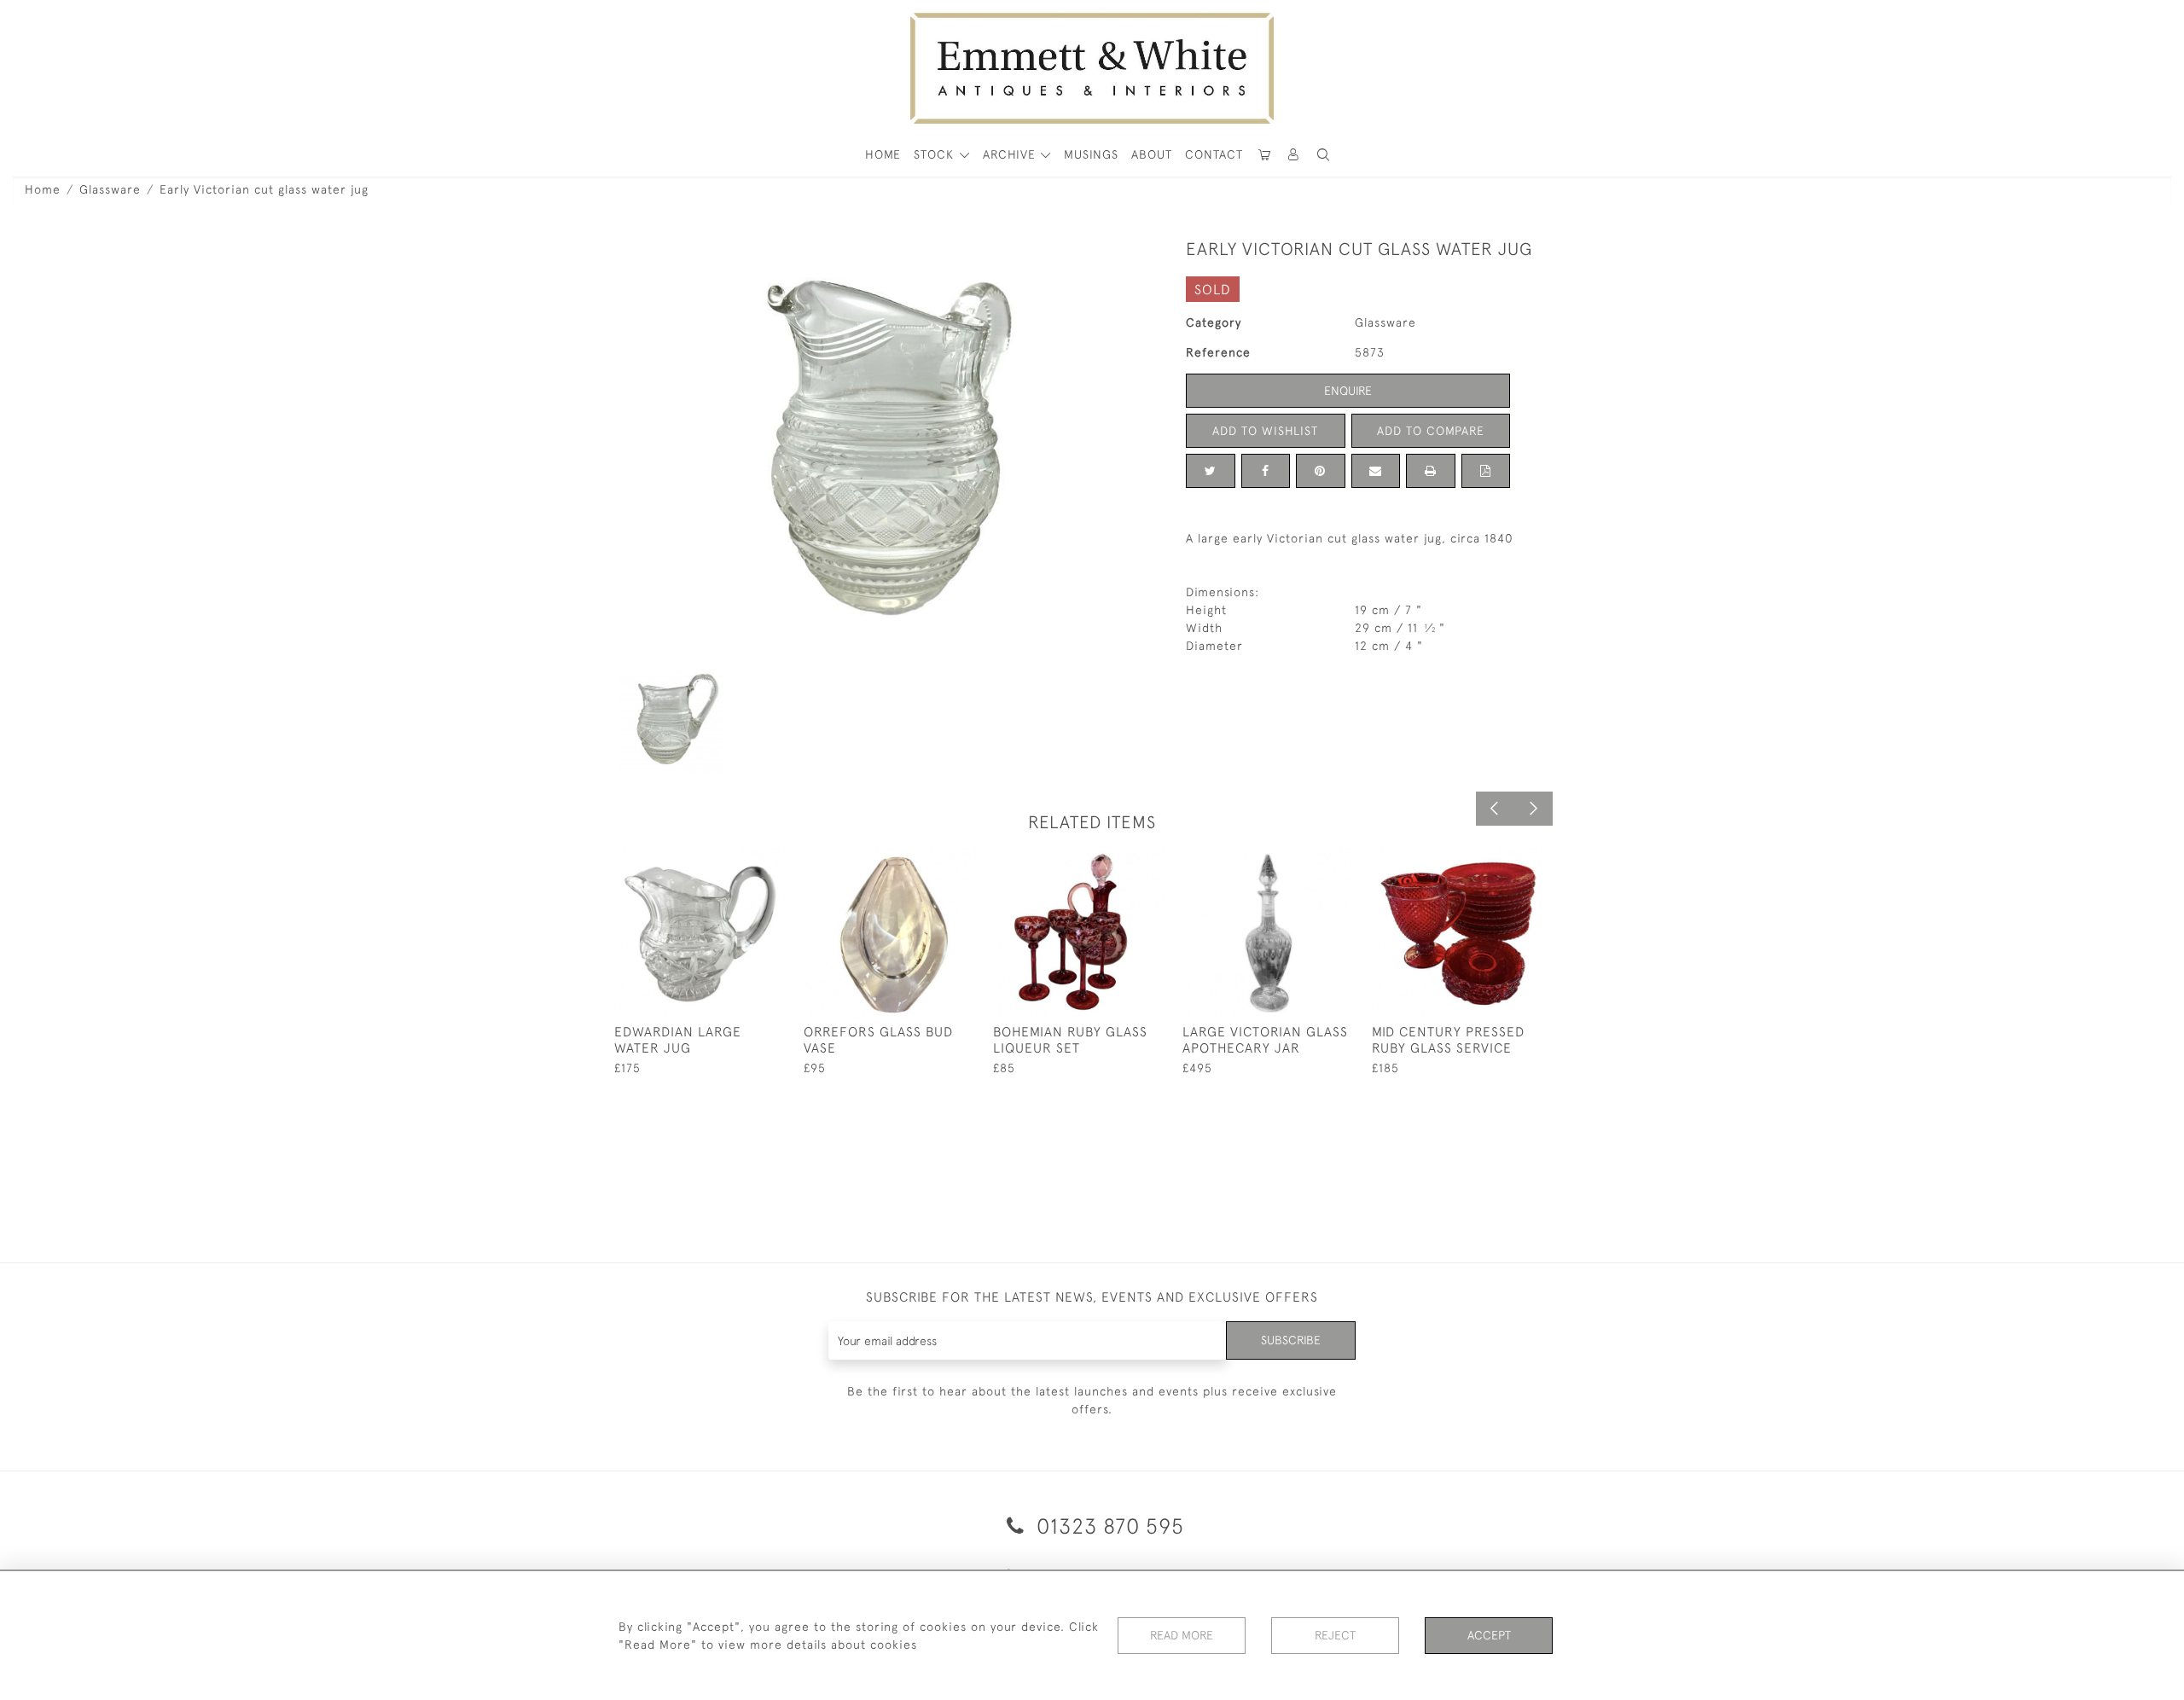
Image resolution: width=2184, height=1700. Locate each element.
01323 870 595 (1107, 1526)
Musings (1091, 154)
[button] (1323, 155)
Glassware (110, 189)
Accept (1489, 1635)
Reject (1335, 1635)
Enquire (1348, 391)
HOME (883, 154)
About (1152, 154)
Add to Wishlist (1265, 431)
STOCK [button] (936, 154)
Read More (1182, 1635)
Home (43, 189)
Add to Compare (1431, 431)
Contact (1214, 154)
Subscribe (1291, 1340)
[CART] (1264, 155)
